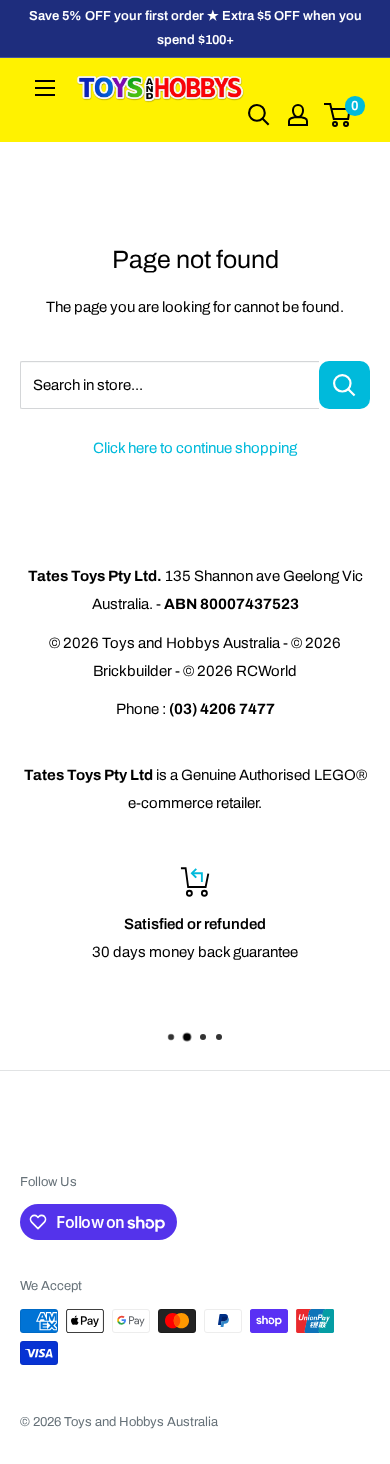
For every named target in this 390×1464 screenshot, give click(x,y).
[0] (338, 115)
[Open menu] (45, 88)
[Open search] (259, 115)
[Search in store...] (344, 385)
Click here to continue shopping (195, 448)
